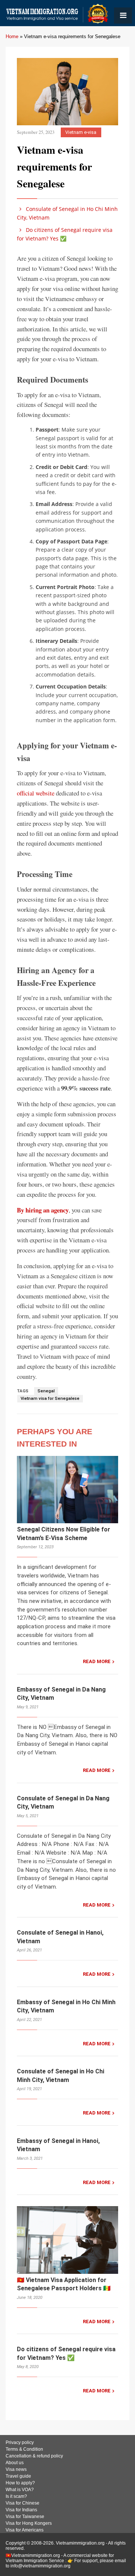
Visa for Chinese (22, 2503)
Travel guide (18, 2476)
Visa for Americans (25, 2530)
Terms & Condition (24, 2449)
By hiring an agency (43, 1210)
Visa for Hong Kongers (29, 2523)
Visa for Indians (21, 2510)
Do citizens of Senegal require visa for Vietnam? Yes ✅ (65, 234)
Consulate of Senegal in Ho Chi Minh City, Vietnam (67, 213)
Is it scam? (16, 2496)
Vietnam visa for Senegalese (50, 1399)
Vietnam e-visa (81, 132)
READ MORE (97, 1661)
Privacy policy (20, 2442)
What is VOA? (20, 2490)
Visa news (16, 2469)
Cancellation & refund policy (34, 2456)
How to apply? (20, 2483)
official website (36, 793)
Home (12, 36)
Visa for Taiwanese (25, 2517)
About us (15, 2463)
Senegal (46, 1391)
